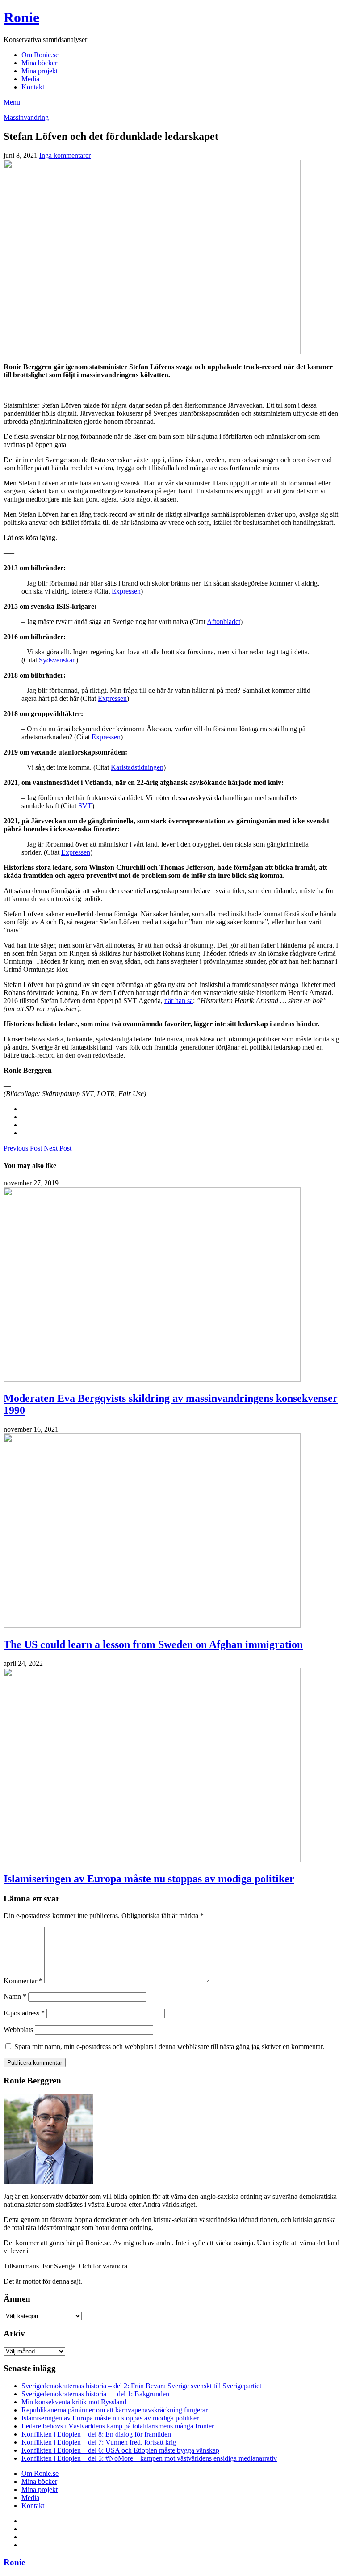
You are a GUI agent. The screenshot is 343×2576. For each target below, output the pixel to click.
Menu (12, 102)
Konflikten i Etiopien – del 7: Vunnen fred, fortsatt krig (99, 2442)
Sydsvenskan (57, 660)
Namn (15, 1996)
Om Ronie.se (40, 55)
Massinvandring (26, 117)
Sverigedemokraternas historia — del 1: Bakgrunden (95, 2394)
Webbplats (18, 2030)
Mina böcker (39, 63)
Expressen (126, 591)
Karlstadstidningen (137, 767)
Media (30, 79)
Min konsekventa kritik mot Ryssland (74, 2402)
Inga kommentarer (65, 155)
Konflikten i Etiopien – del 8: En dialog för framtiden (96, 2434)
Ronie (21, 17)
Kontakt (33, 87)
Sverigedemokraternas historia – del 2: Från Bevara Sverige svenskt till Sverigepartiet (141, 2386)
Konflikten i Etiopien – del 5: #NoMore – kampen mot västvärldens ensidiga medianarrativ (149, 2458)
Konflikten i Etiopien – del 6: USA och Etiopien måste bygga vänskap (120, 2450)
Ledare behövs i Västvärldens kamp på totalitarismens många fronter (118, 2426)
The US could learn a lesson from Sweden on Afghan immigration (153, 1644)
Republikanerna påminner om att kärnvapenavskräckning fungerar (115, 2410)
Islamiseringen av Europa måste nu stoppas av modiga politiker (149, 1879)
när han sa (179, 1001)
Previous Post (23, 1148)
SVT (85, 806)
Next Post (58, 1148)
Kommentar (23, 1981)
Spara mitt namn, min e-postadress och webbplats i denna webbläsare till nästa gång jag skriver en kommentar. (169, 2047)
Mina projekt (40, 71)
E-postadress (24, 2013)
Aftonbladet (224, 622)
